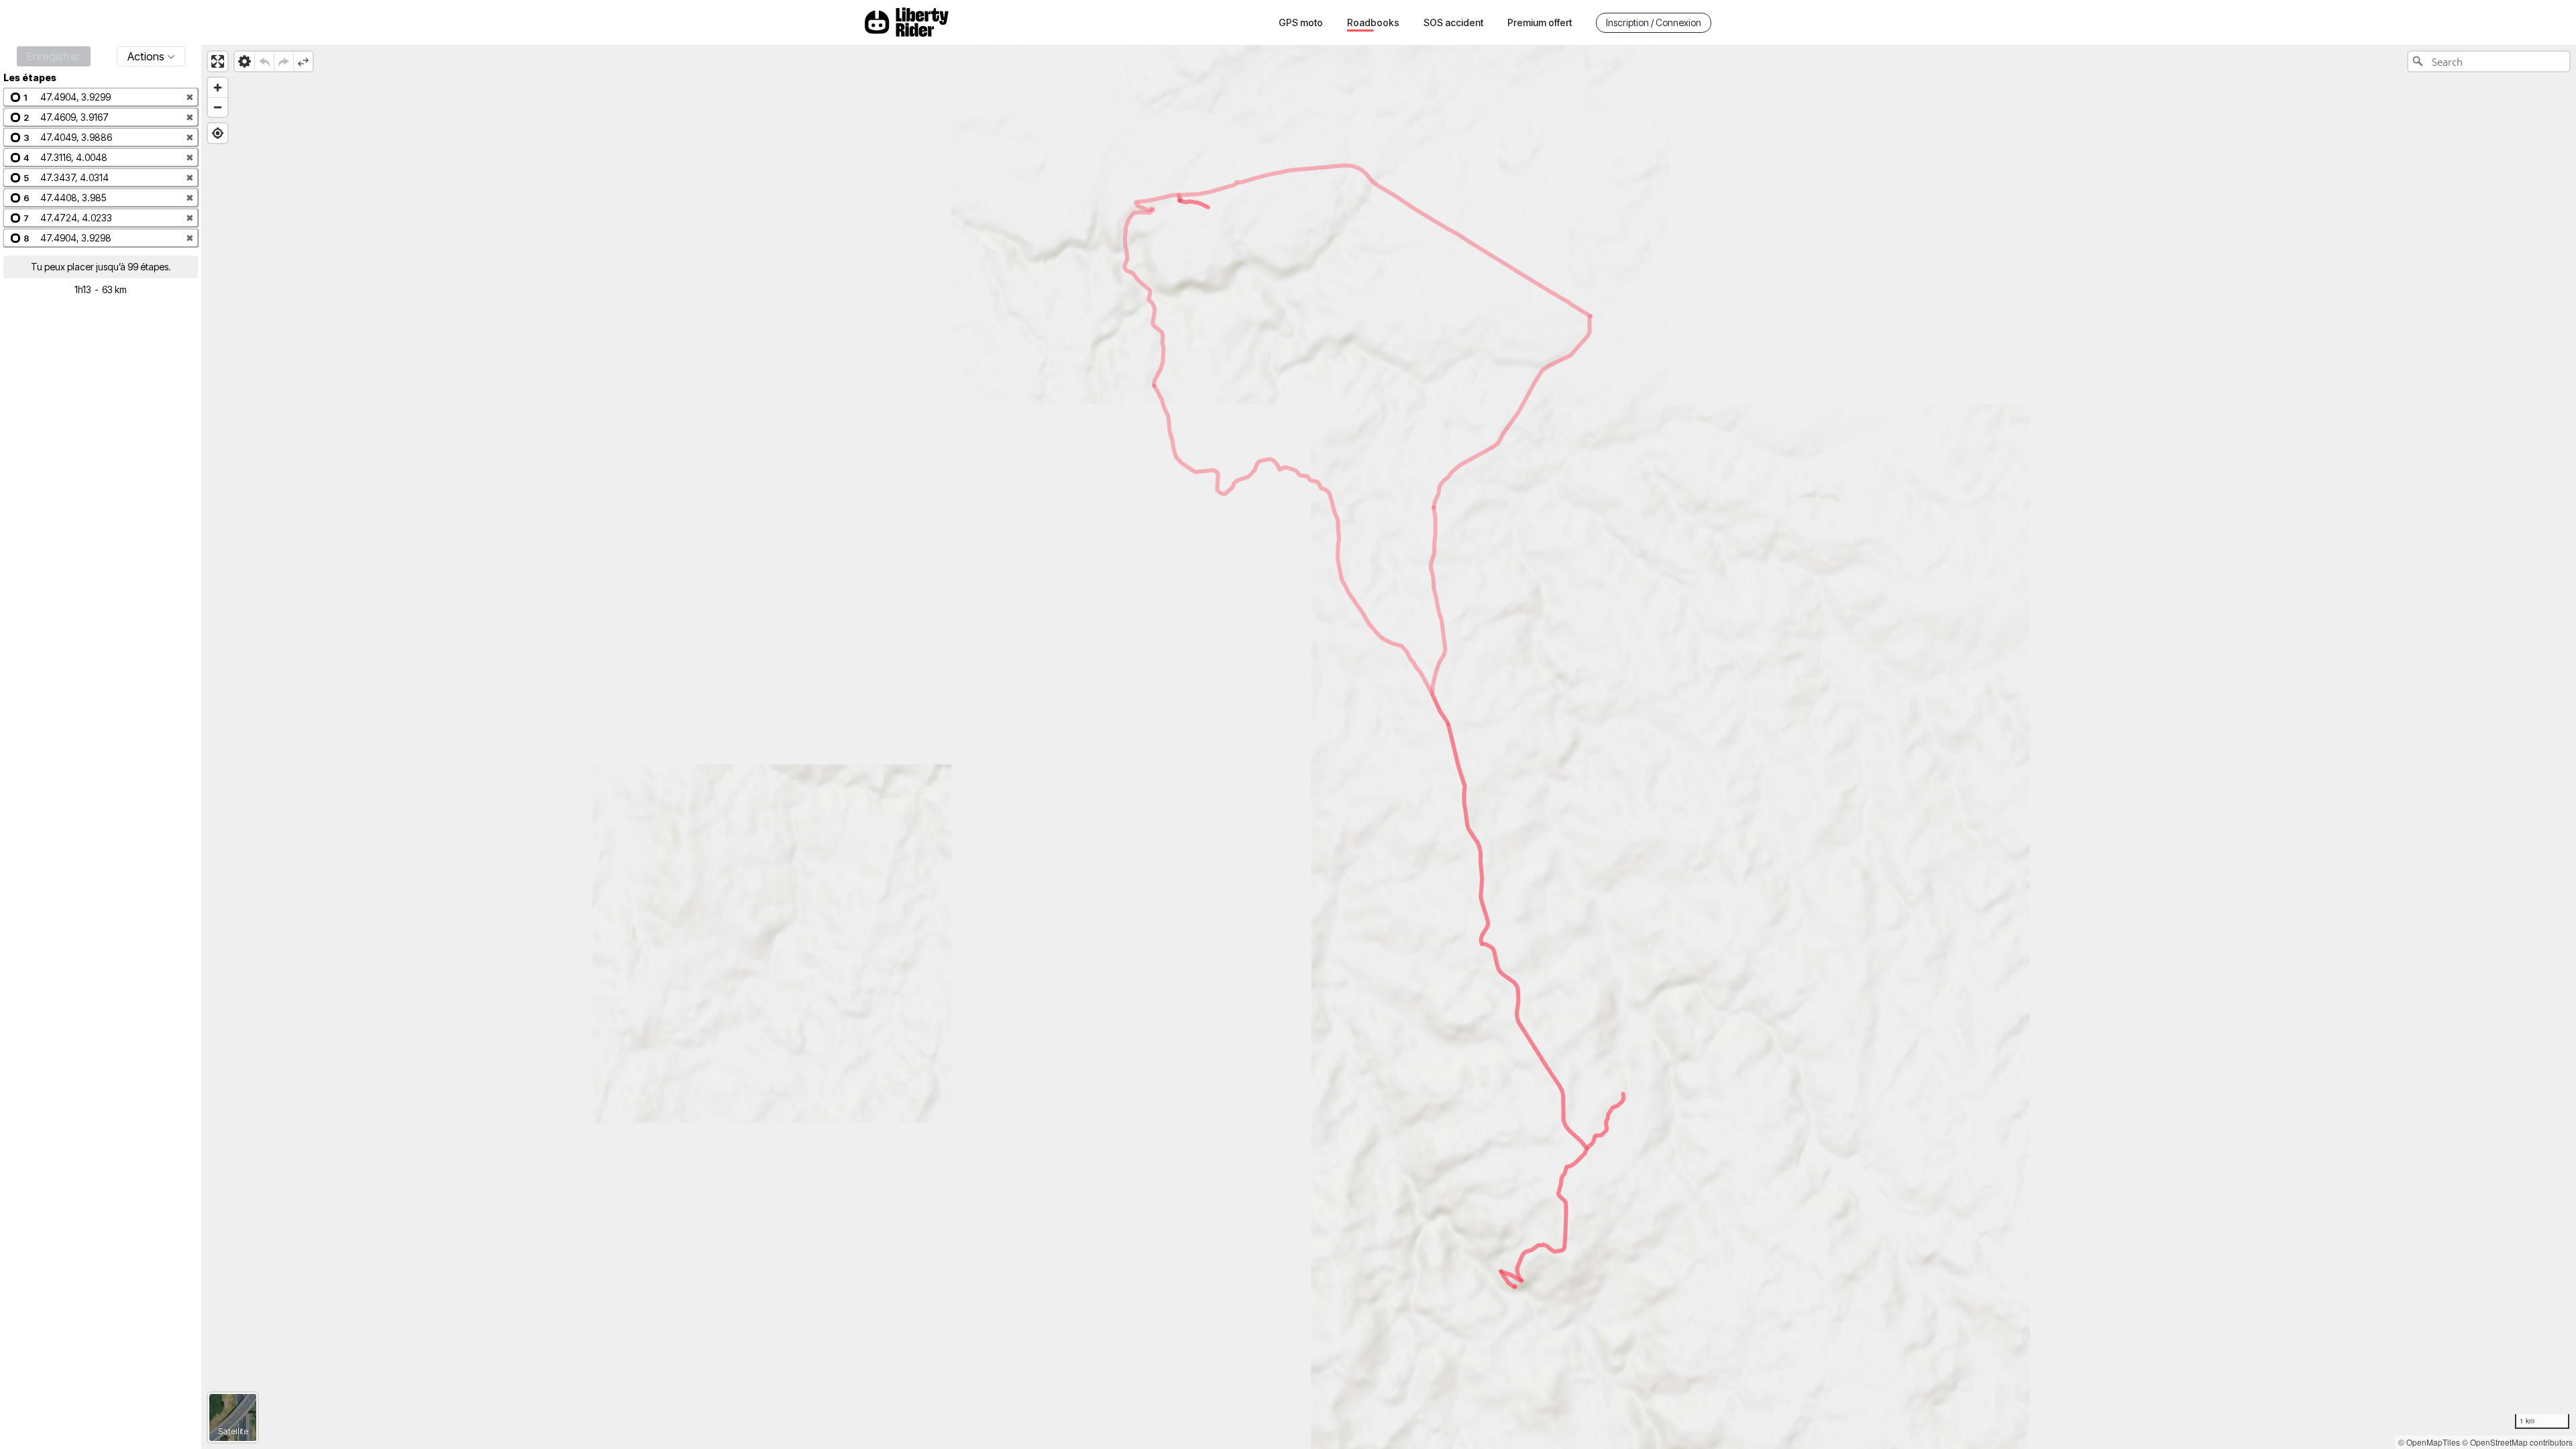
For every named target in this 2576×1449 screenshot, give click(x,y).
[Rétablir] (283, 61)
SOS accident (1453, 22)
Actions (146, 56)
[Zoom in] (218, 88)
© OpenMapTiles (2429, 1442)
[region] (1389, 747)
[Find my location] (218, 133)
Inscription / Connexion (1654, 22)
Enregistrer (54, 56)
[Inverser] (303, 61)
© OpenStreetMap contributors (2517, 1442)
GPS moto (1301, 22)
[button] (101, 97)
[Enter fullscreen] (218, 61)
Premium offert (1540, 22)
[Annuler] (264, 61)
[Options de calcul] (245, 61)
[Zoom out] (218, 107)
